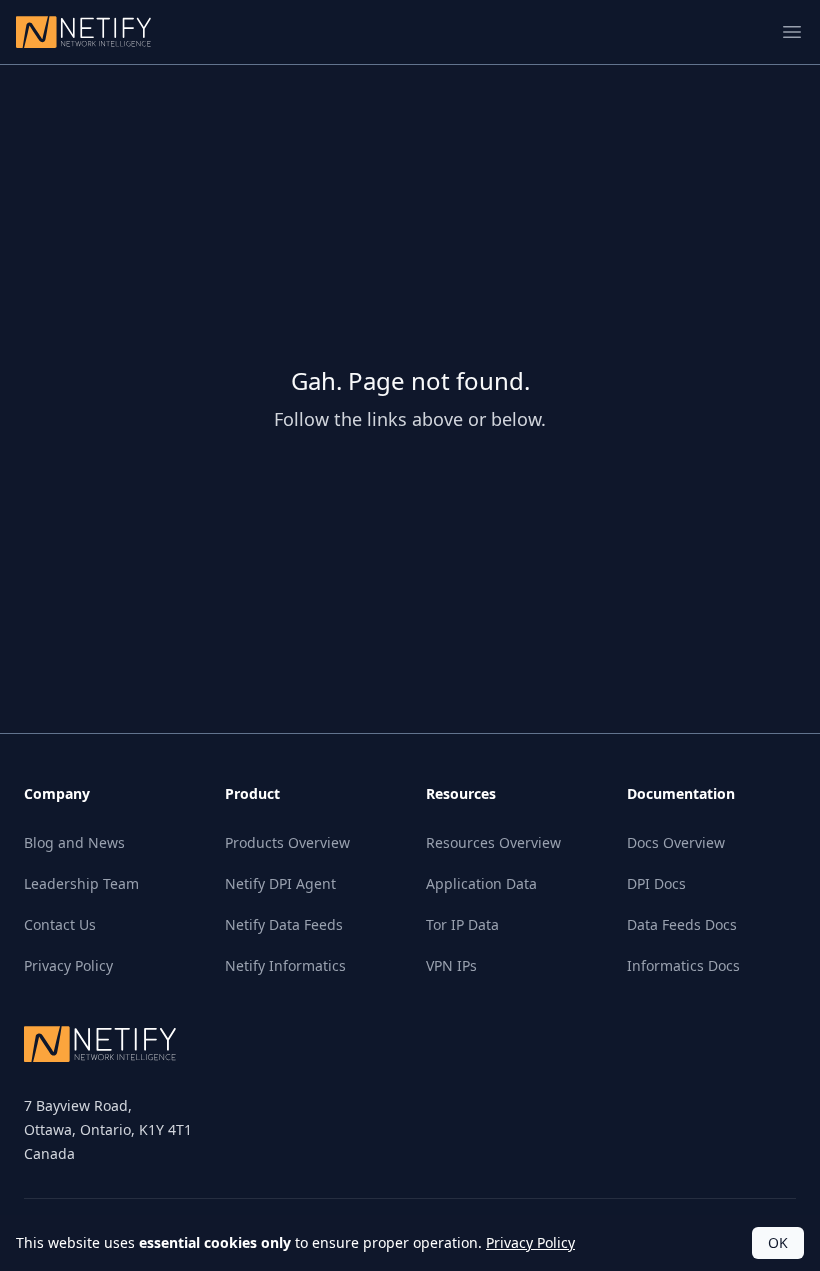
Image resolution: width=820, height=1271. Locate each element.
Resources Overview (493, 842)
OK (778, 1242)
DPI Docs (656, 883)
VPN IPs (451, 965)
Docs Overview (676, 842)
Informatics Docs (683, 965)
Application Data (481, 883)
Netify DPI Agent (280, 883)
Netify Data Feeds (284, 924)
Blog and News (74, 842)
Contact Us (60, 924)
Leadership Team (81, 883)
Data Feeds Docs (682, 924)
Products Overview (287, 842)
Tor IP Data (462, 924)
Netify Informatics (285, 965)
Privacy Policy (68, 965)
